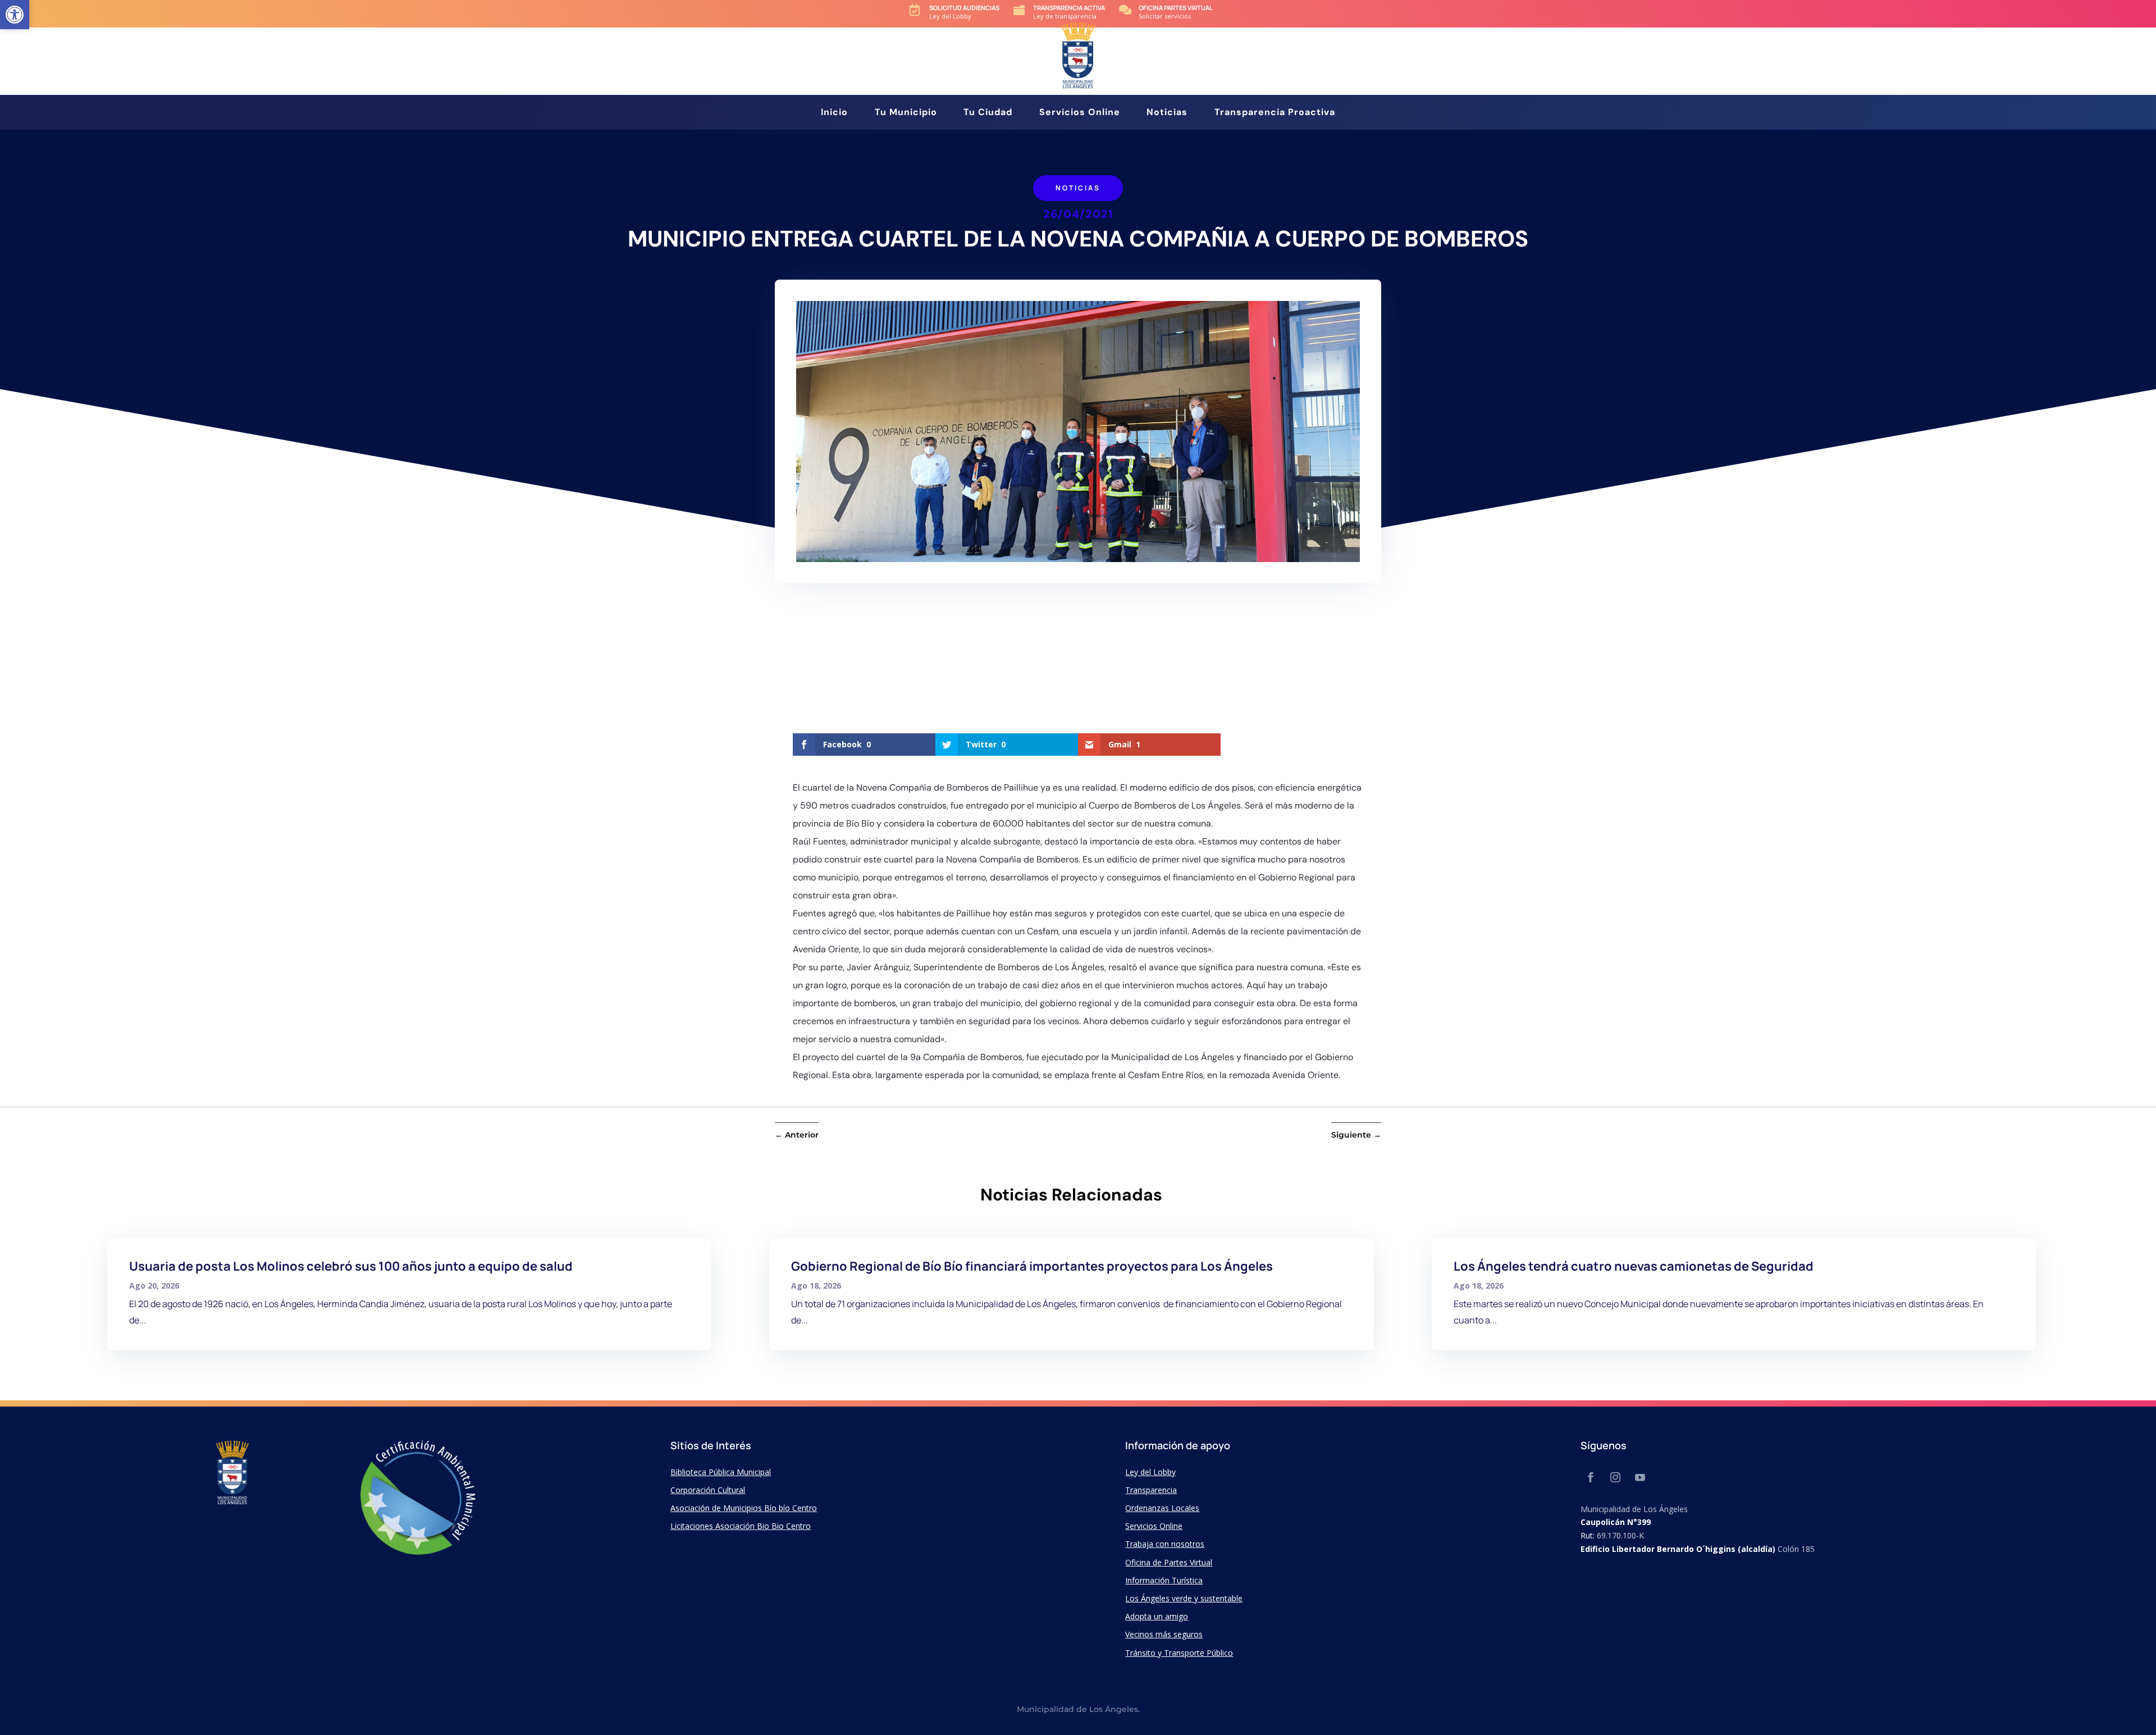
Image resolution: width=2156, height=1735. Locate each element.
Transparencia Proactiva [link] (1275, 113)
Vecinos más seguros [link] (1164, 1634)
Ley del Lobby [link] (1150, 1472)
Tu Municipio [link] (906, 113)
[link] (15, 15)
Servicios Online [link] (1080, 113)
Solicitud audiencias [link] (964, 8)
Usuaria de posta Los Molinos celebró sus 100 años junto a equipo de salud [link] (351, 1266)
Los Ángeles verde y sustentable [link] (1184, 1598)
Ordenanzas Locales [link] (1162, 1508)
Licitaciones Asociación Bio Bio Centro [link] (741, 1526)
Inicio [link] (834, 113)
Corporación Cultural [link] (708, 1490)
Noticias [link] (1167, 113)
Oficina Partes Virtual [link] (1176, 8)
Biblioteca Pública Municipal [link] (721, 1472)
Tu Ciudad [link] (988, 113)
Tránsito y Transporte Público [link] (1179, 1653)
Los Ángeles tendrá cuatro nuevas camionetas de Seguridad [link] (1634, 1266)
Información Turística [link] (1164, 1580)
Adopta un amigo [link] (1157, 1616)
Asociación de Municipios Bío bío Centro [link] (744, 1508)
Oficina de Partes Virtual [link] (1169, 1562)
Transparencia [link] (1151, 1490)
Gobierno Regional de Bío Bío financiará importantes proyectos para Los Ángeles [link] (1032, 1266)
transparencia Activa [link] (1069, 8)
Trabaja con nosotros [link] (1165, 1544)
